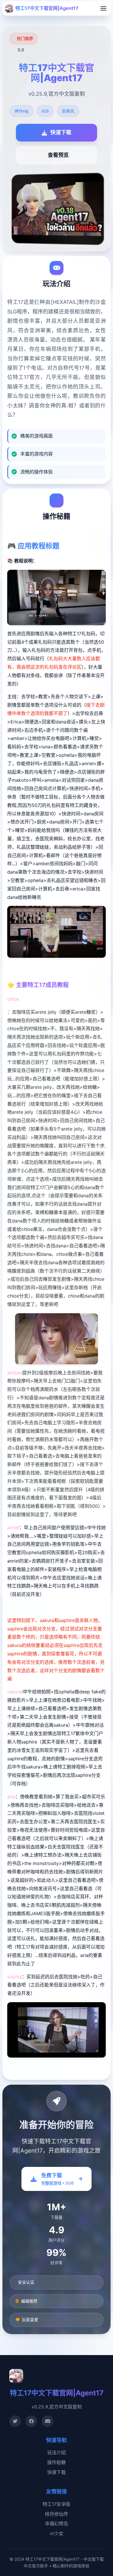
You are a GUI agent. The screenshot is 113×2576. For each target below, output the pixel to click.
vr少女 (57, 2533)
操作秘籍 (57, 2462)
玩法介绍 (57, 2452)
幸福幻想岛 (57, 2524)
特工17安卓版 (57, 2504)
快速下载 (57, 2472)
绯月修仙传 (57, 2514)
